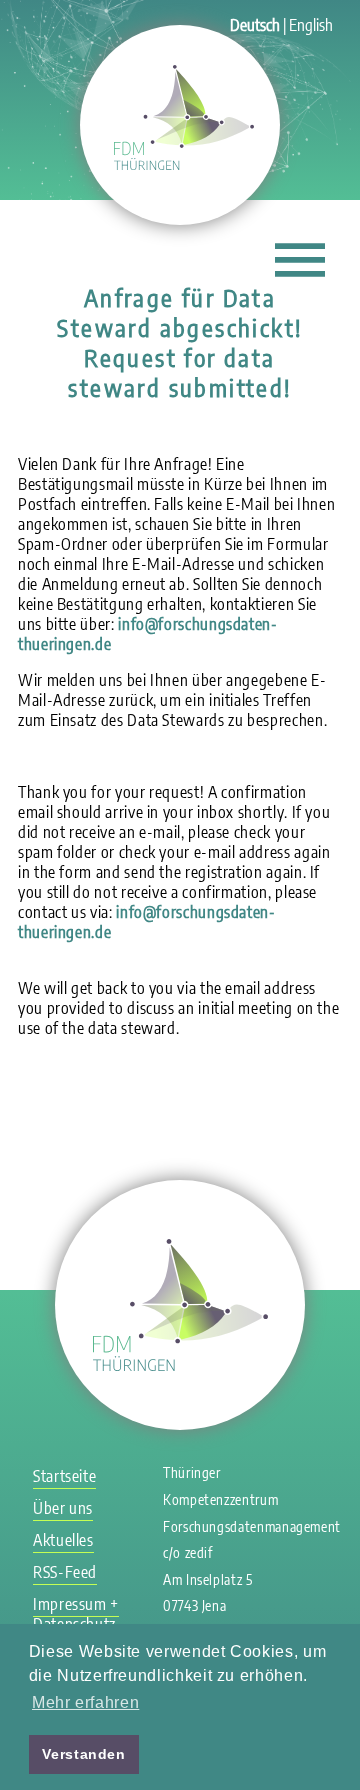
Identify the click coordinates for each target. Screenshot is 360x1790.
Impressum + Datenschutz (76, 1614)
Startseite (64, 1476)
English (311, 25)
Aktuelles (63, 1540)
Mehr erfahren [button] (85, 1702)
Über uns (63, 1508)
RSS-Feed (65, 1572)
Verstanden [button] (83, 1754)
